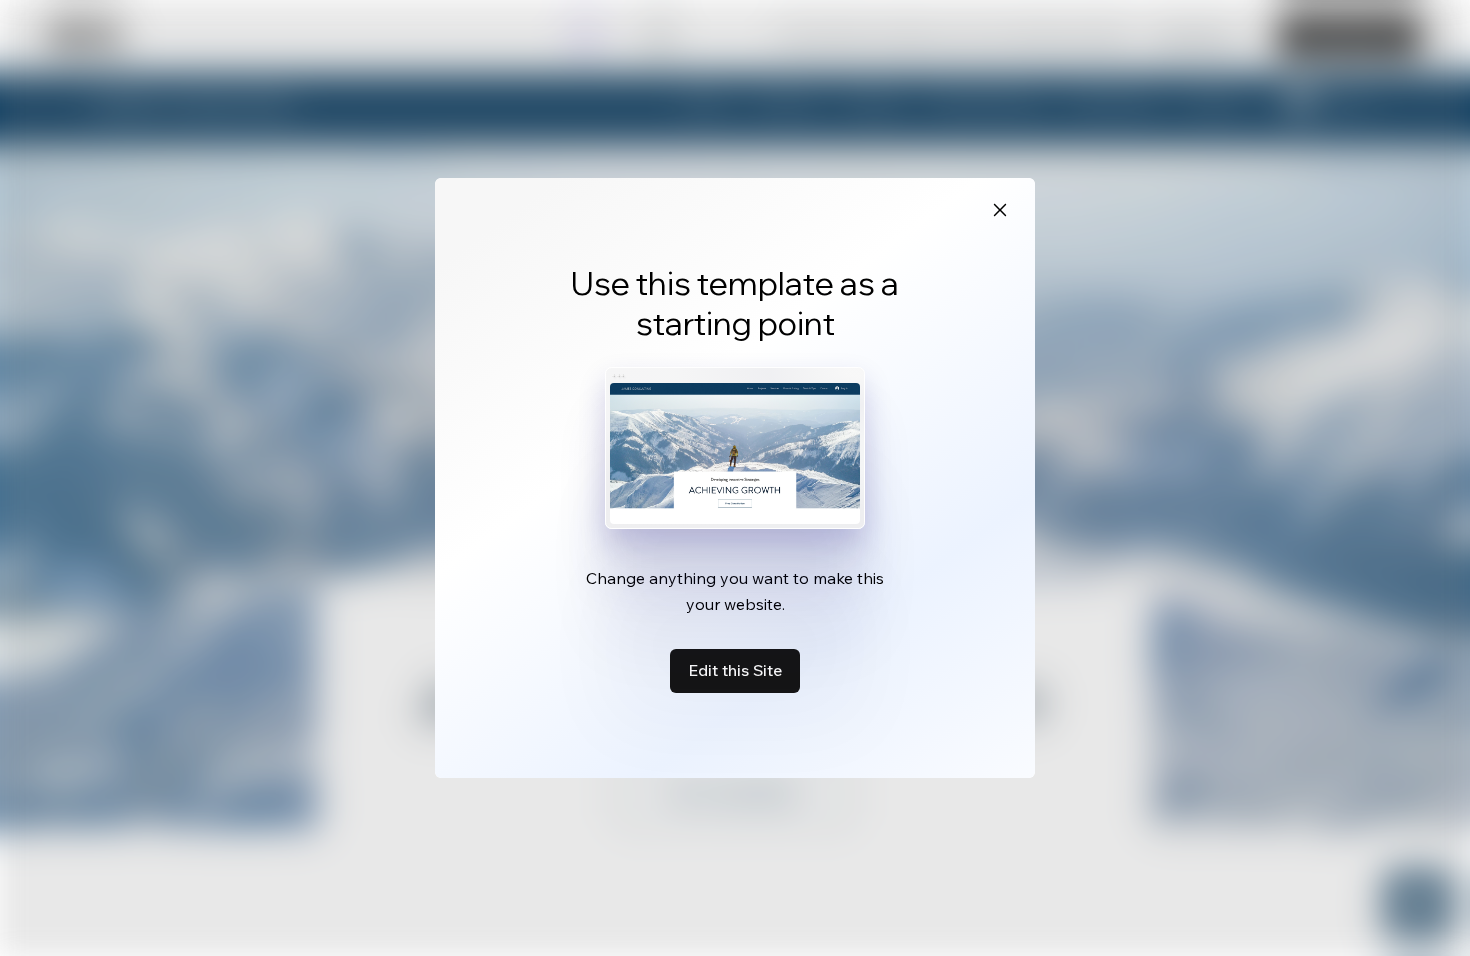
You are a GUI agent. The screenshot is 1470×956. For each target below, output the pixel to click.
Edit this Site (735, 670)
